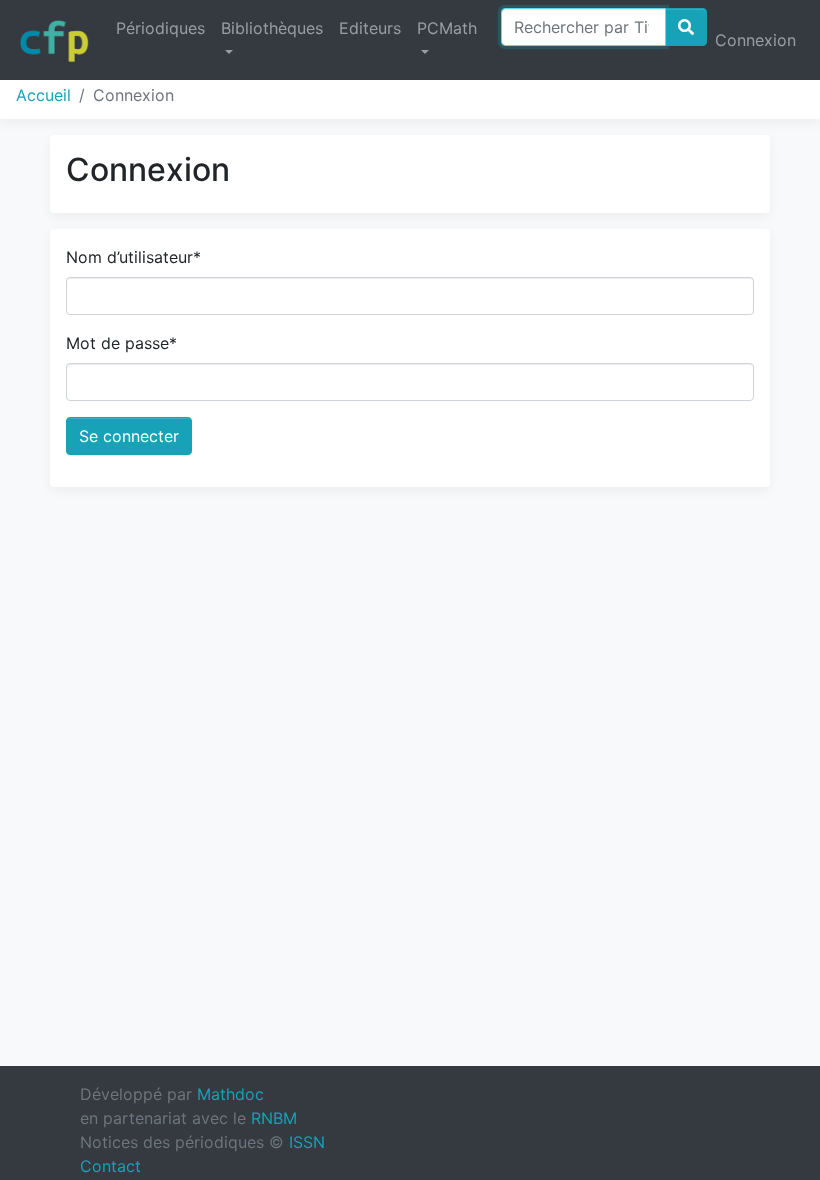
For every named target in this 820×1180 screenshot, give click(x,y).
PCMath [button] (447, 28)
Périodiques (160, 28)
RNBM (274, 1118)
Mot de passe (121, 343)
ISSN (307, 1142)
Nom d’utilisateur (133, 257)
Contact (110, 1166)
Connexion (755, 40)
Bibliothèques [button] (272, 28)
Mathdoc (230, 1094)
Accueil (43, 95)
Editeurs (370, 28)
